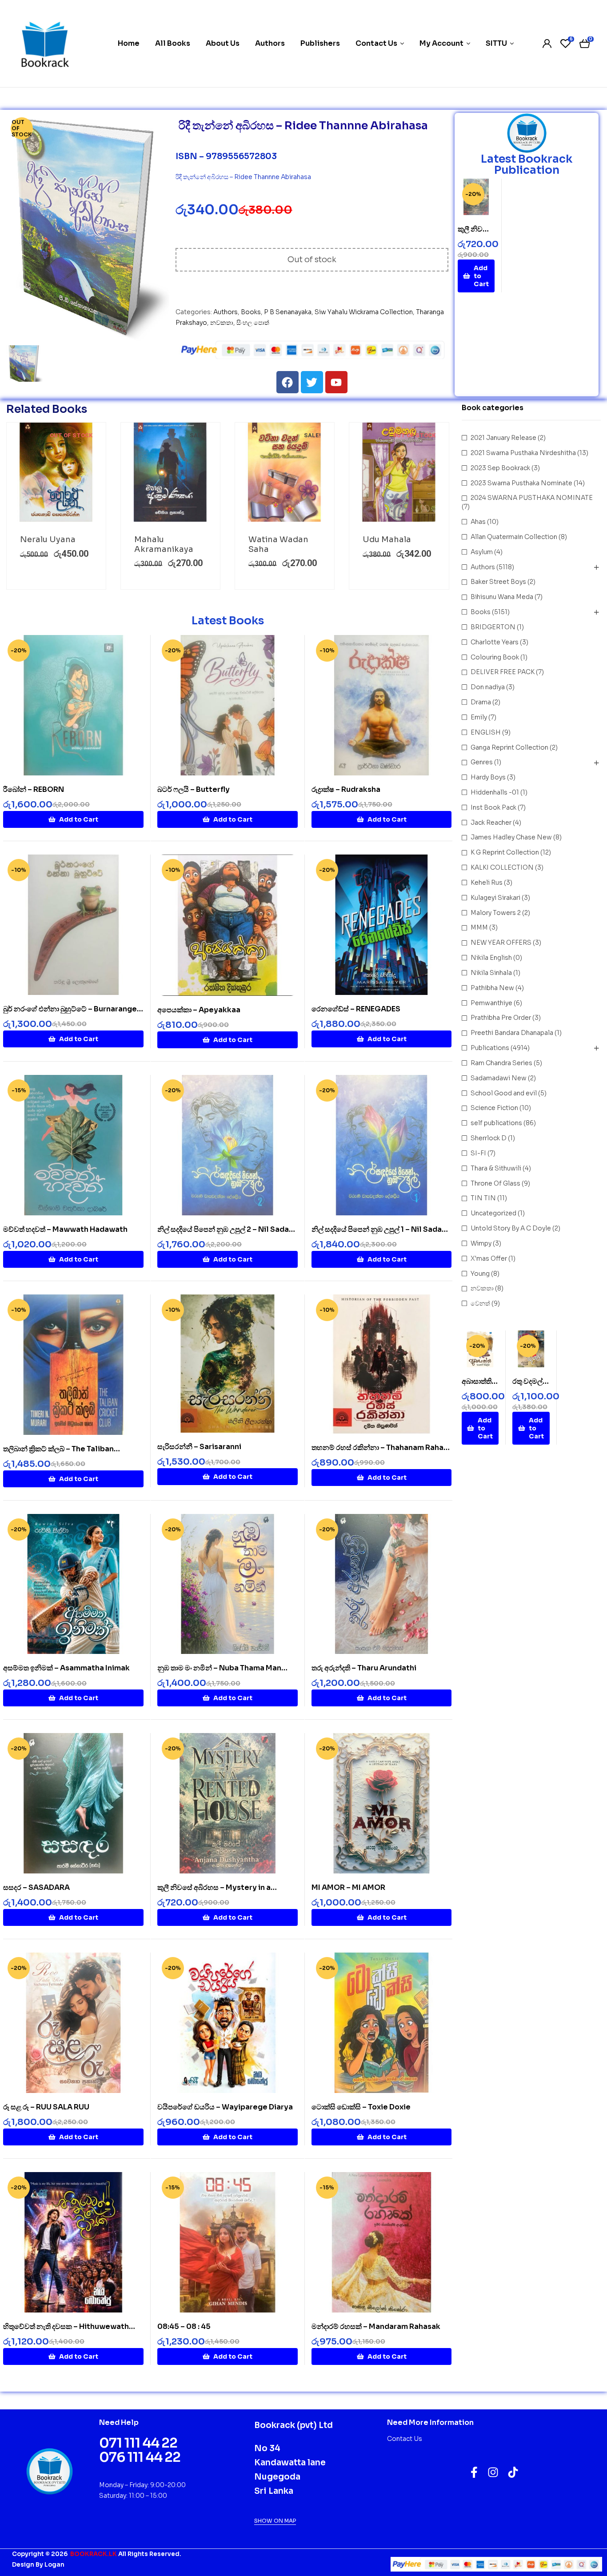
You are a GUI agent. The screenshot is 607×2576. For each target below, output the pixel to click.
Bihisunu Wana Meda (502, 597)
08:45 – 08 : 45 (184, 2326)
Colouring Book (495, 657)
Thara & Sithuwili (496, 1168)
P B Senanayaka (288, 312)
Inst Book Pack (493, 807)
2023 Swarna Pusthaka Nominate (521, 483)
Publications (490, 1048)
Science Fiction (494, 1108)
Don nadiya (488, 687)
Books (251, 312)
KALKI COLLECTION (502, 867)
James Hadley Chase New (511, 837)
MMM (479, 927)
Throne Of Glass (495, 1183)
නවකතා (222, 323)
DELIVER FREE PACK (503, 672)
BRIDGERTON (493, 627)
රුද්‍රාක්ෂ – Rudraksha (346, 789)
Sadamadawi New (499, 1078)
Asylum (482, 552)
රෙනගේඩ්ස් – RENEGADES (356, 1009)
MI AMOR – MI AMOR (348, 1887)
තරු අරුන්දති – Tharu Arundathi (364, 1668)
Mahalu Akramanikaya (164, 544)
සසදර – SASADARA (36, 1887)
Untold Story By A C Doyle (511, 1228)
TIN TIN (483, 1198)
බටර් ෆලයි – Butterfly (194, 789)
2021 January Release (503, 438)
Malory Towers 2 (496, 913)
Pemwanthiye (491, 1003)
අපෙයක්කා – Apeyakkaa (199, 1010)
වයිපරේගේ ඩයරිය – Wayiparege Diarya (225, 2107)
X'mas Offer (489, 1258)
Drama (481, 702)
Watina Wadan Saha (278, 544)
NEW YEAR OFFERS (501, 943)
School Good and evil (504, 1093)
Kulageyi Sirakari (495, 898)
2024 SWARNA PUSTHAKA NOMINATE (532, 498)
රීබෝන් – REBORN (34, 789)
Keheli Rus (487, 883)
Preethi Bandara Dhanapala (512, 1033)
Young (480, 1274)
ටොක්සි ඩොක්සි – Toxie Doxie (361, 2107)
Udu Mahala (387, 539)
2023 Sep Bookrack (500, 468)
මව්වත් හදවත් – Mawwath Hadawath (65, 1229)
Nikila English (491, 958)
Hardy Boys (488, 777)
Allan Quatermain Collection (514, 537)
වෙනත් (480, 1303)
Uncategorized (493, 1213)
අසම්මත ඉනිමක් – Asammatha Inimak (66, 1668)
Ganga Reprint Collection (509, 747)
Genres (482, 762)
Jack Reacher (491, 823)
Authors (226, 312)
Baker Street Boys (498, 582)
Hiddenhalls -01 (495, 792)
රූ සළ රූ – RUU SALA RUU (46, 2107)
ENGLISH (486, 732)
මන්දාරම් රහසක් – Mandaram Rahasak (376, 2326)
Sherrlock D (489, 1138)
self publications (496, 1123)
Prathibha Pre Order (501, 1018)
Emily (479, 717)
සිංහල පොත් (253, 323)
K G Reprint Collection (505, 852)
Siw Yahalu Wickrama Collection (364, 312)
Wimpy (481, 1243)
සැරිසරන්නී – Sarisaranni (199, 1447)
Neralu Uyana (48, 539)
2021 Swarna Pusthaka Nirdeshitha (523, 453)
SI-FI (478, 1153)
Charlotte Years (495, 642)
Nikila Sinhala (491, 973)
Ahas (478, 522)
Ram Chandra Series (501, 1063)
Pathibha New (492, 988)
